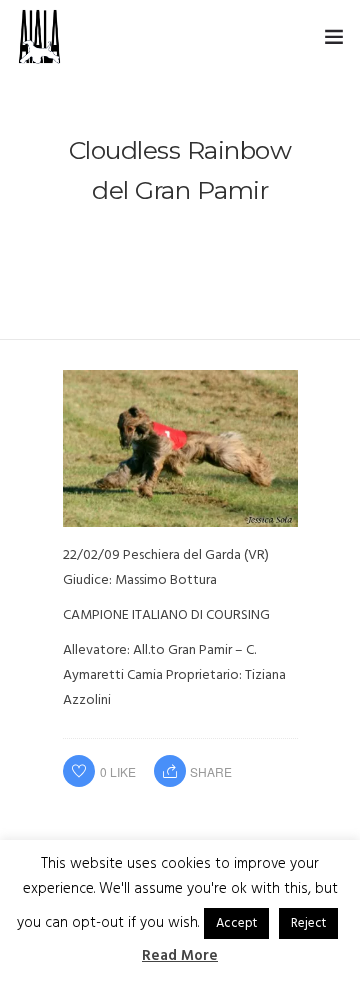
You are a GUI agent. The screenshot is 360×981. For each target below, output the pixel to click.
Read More (180, 956)
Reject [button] (308, 923)
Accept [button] (236, 923)
